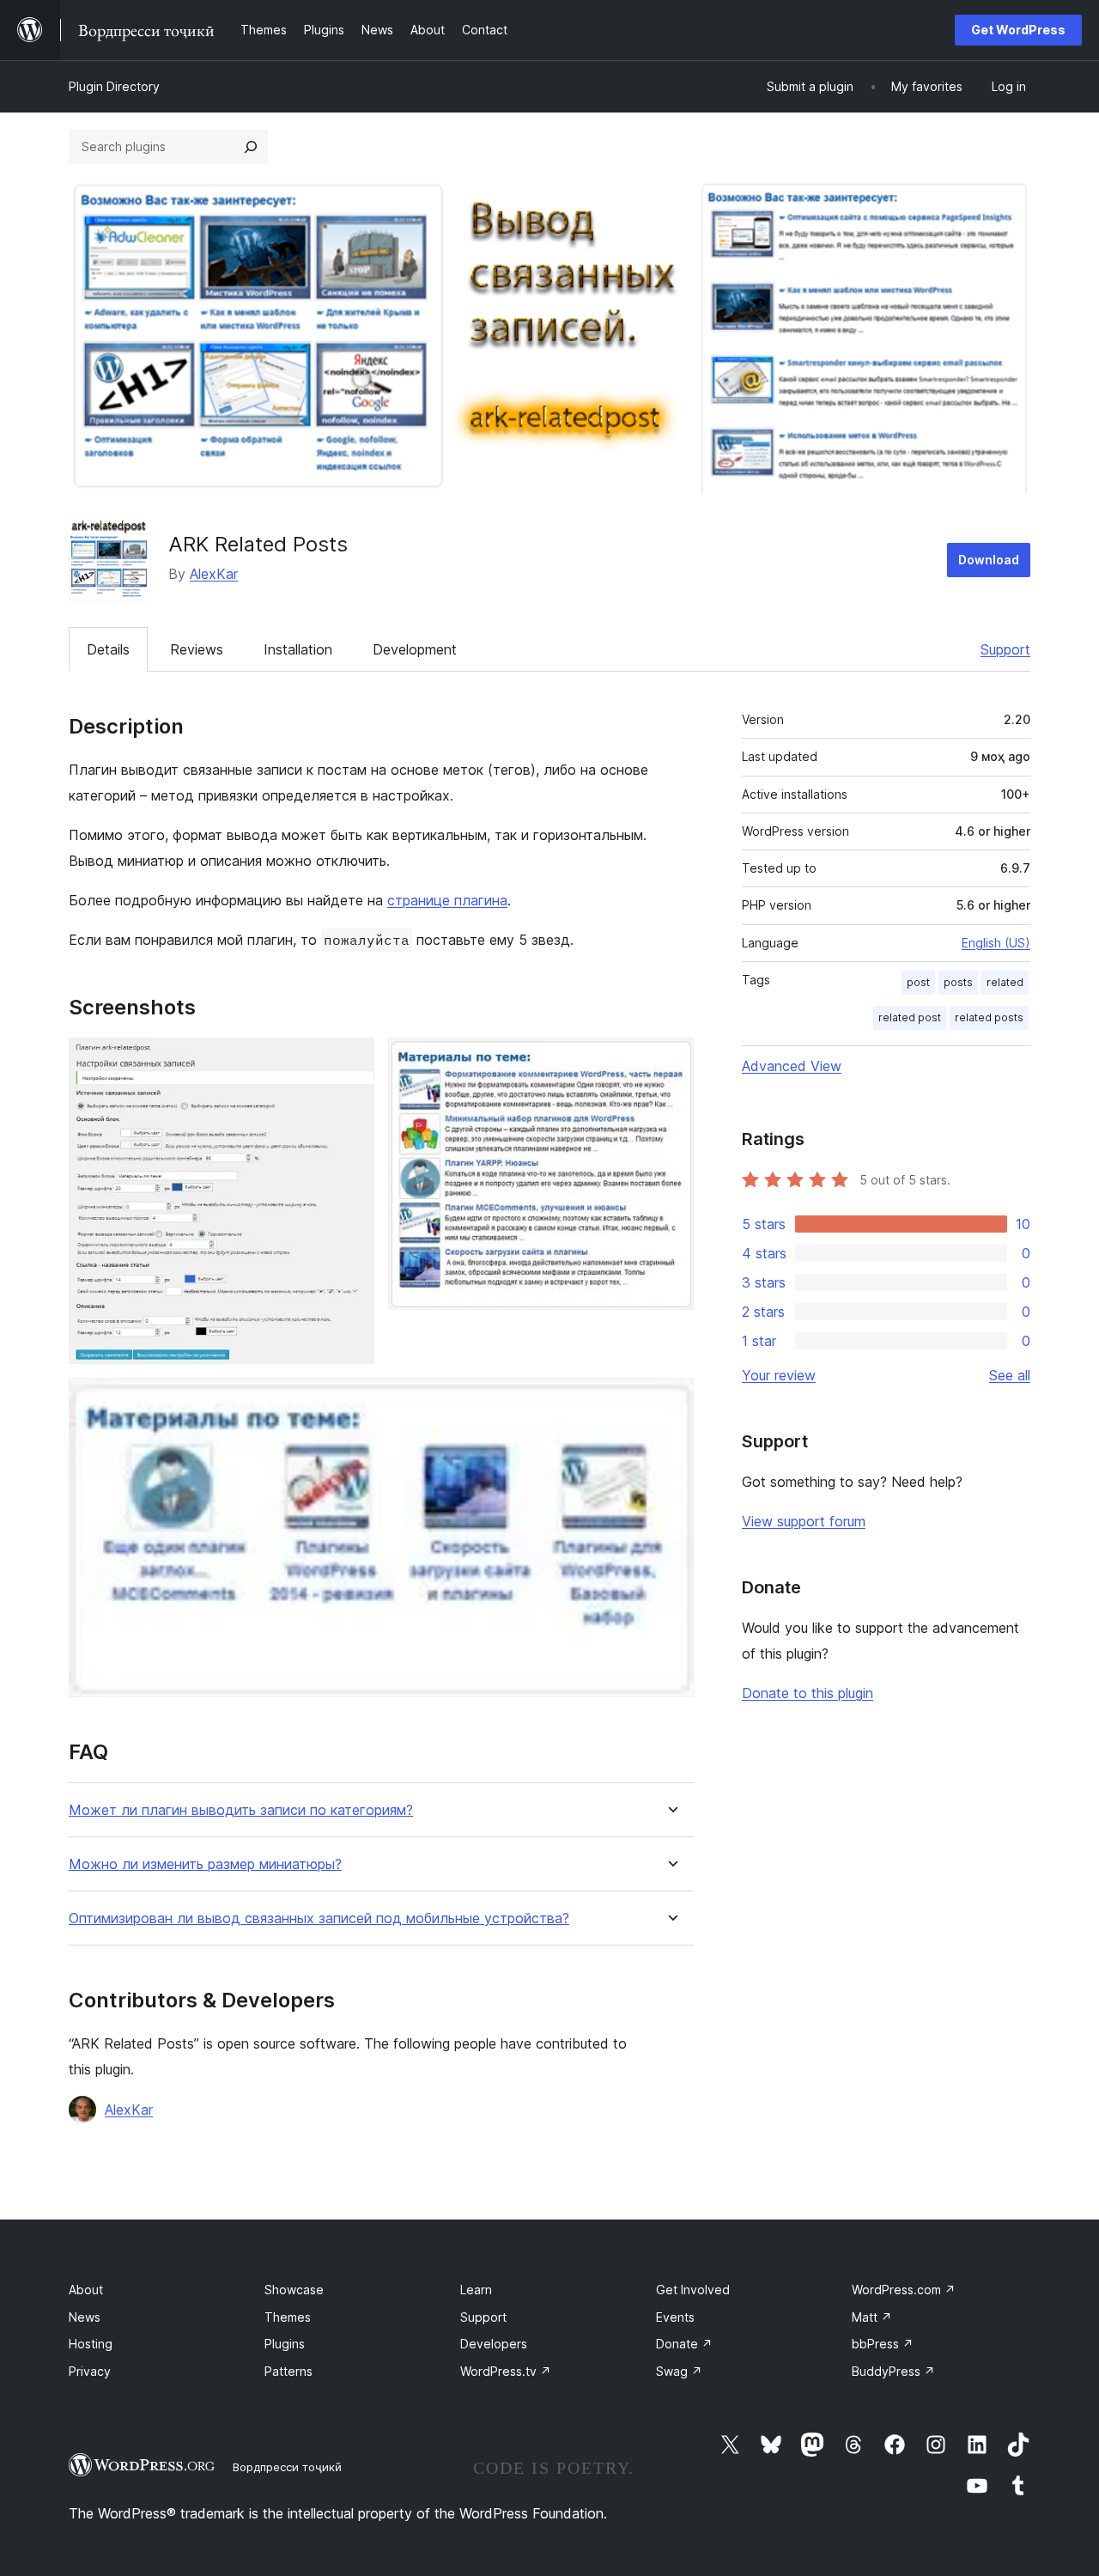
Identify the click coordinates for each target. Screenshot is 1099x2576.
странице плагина (447, 900)
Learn (476, 2290)
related (1005, 982)
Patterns (288, 2371)
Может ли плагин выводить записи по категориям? (241, 1810)
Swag (679, 2371)
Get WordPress (1018, 30)
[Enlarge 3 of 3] (671, 1401)
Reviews (197, 649)
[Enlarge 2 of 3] (671, 1061)
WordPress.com (904, 2290)
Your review (779, 1375)
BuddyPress (893, 2371)
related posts (989, 1017)
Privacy (90, 2371)
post (918, 982)
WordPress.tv (506, 2371)
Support (1005, 649)
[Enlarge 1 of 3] (351, 1061)
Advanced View (792, 1066)
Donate (684, 2344)
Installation (298, 649)
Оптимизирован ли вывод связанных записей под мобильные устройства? (319, 1918)
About (86, 2290)
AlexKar (214, 574)
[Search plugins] (251, 147)
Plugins (285, 2344)
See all (1010, 1375)
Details (108, 649)
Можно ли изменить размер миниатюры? (205, 1864)
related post (910, 1017)
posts (958, 982)
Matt (872, 2317)
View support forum (804, 1521)
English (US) (996, 943)
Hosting (91, 2344)
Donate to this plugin (808, 1693)
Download (989, 560)
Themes (288, 2317)
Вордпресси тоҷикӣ (287, 2467)
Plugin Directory (114, 86)
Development (415, 649)
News (85, 2317)
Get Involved (693, 2290)
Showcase (294, 2290)
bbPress (883, 2344)
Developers (494, 2344)
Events (675, 2317)
